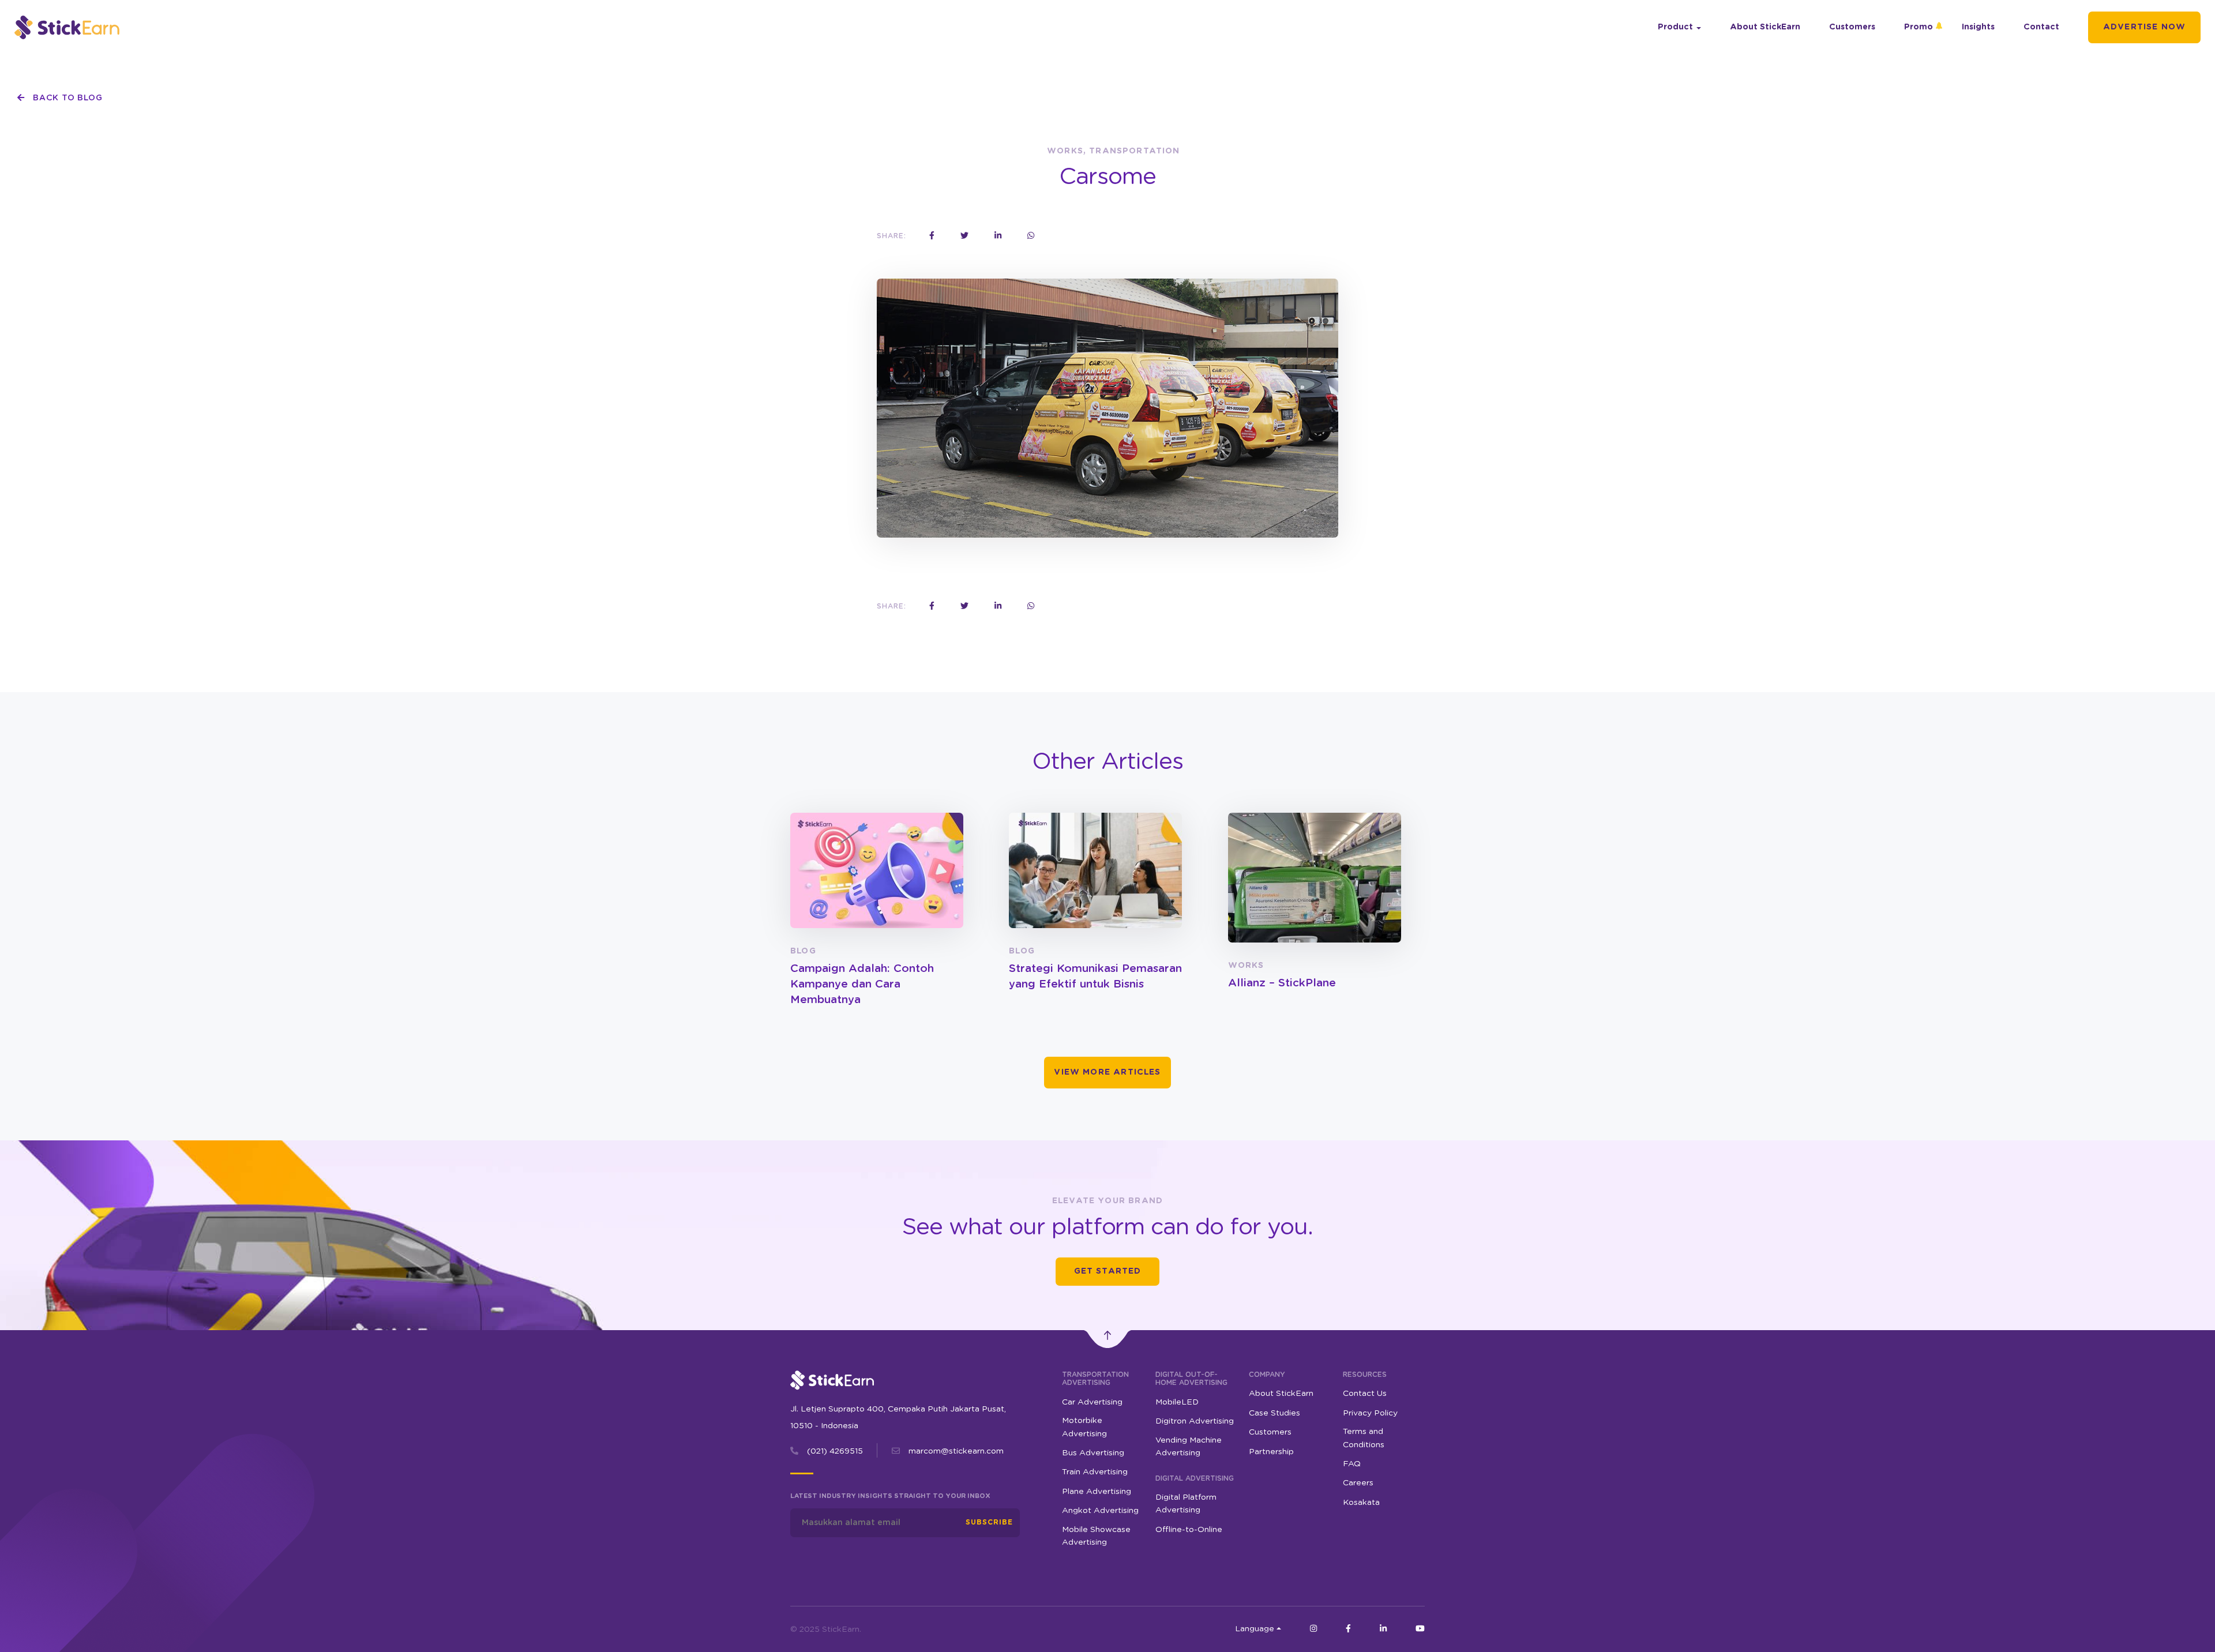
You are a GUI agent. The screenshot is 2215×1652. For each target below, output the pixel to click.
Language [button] (1255, 1629)
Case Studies (1274, 1413)
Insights (1978, 27)
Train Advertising (1095, 1472)
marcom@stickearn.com (956, 1451)
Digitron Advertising (1195, 1421)
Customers (1852, 27)
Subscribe (989, 1522)
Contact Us (1365, 1394)
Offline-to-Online (1189, 1530)
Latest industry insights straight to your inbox (890, 1496)
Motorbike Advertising (1084, 1427)
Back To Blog (66, 98)
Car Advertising (1092, 1402)
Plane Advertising (1097, 1492)
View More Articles (1107, 1072)
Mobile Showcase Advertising (1096, 1536)
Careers (1358, 1483)
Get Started (1108, 1271)
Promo (1919, 27)
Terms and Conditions (1364, 1438)
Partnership (1271, 1452)
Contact (2041, 27)
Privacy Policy (1370, 1413)
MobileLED (1177, 1402)
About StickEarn (1765, 27)
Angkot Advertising (1100, 1511)
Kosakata (1361, 1503)
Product (1675, 27)
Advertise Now (2144, 27)
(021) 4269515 (835, 1451)
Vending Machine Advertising (1189, 1447)
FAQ (1352, 1464)
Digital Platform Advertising (1186, 1504)
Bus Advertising (1093, 1453)
